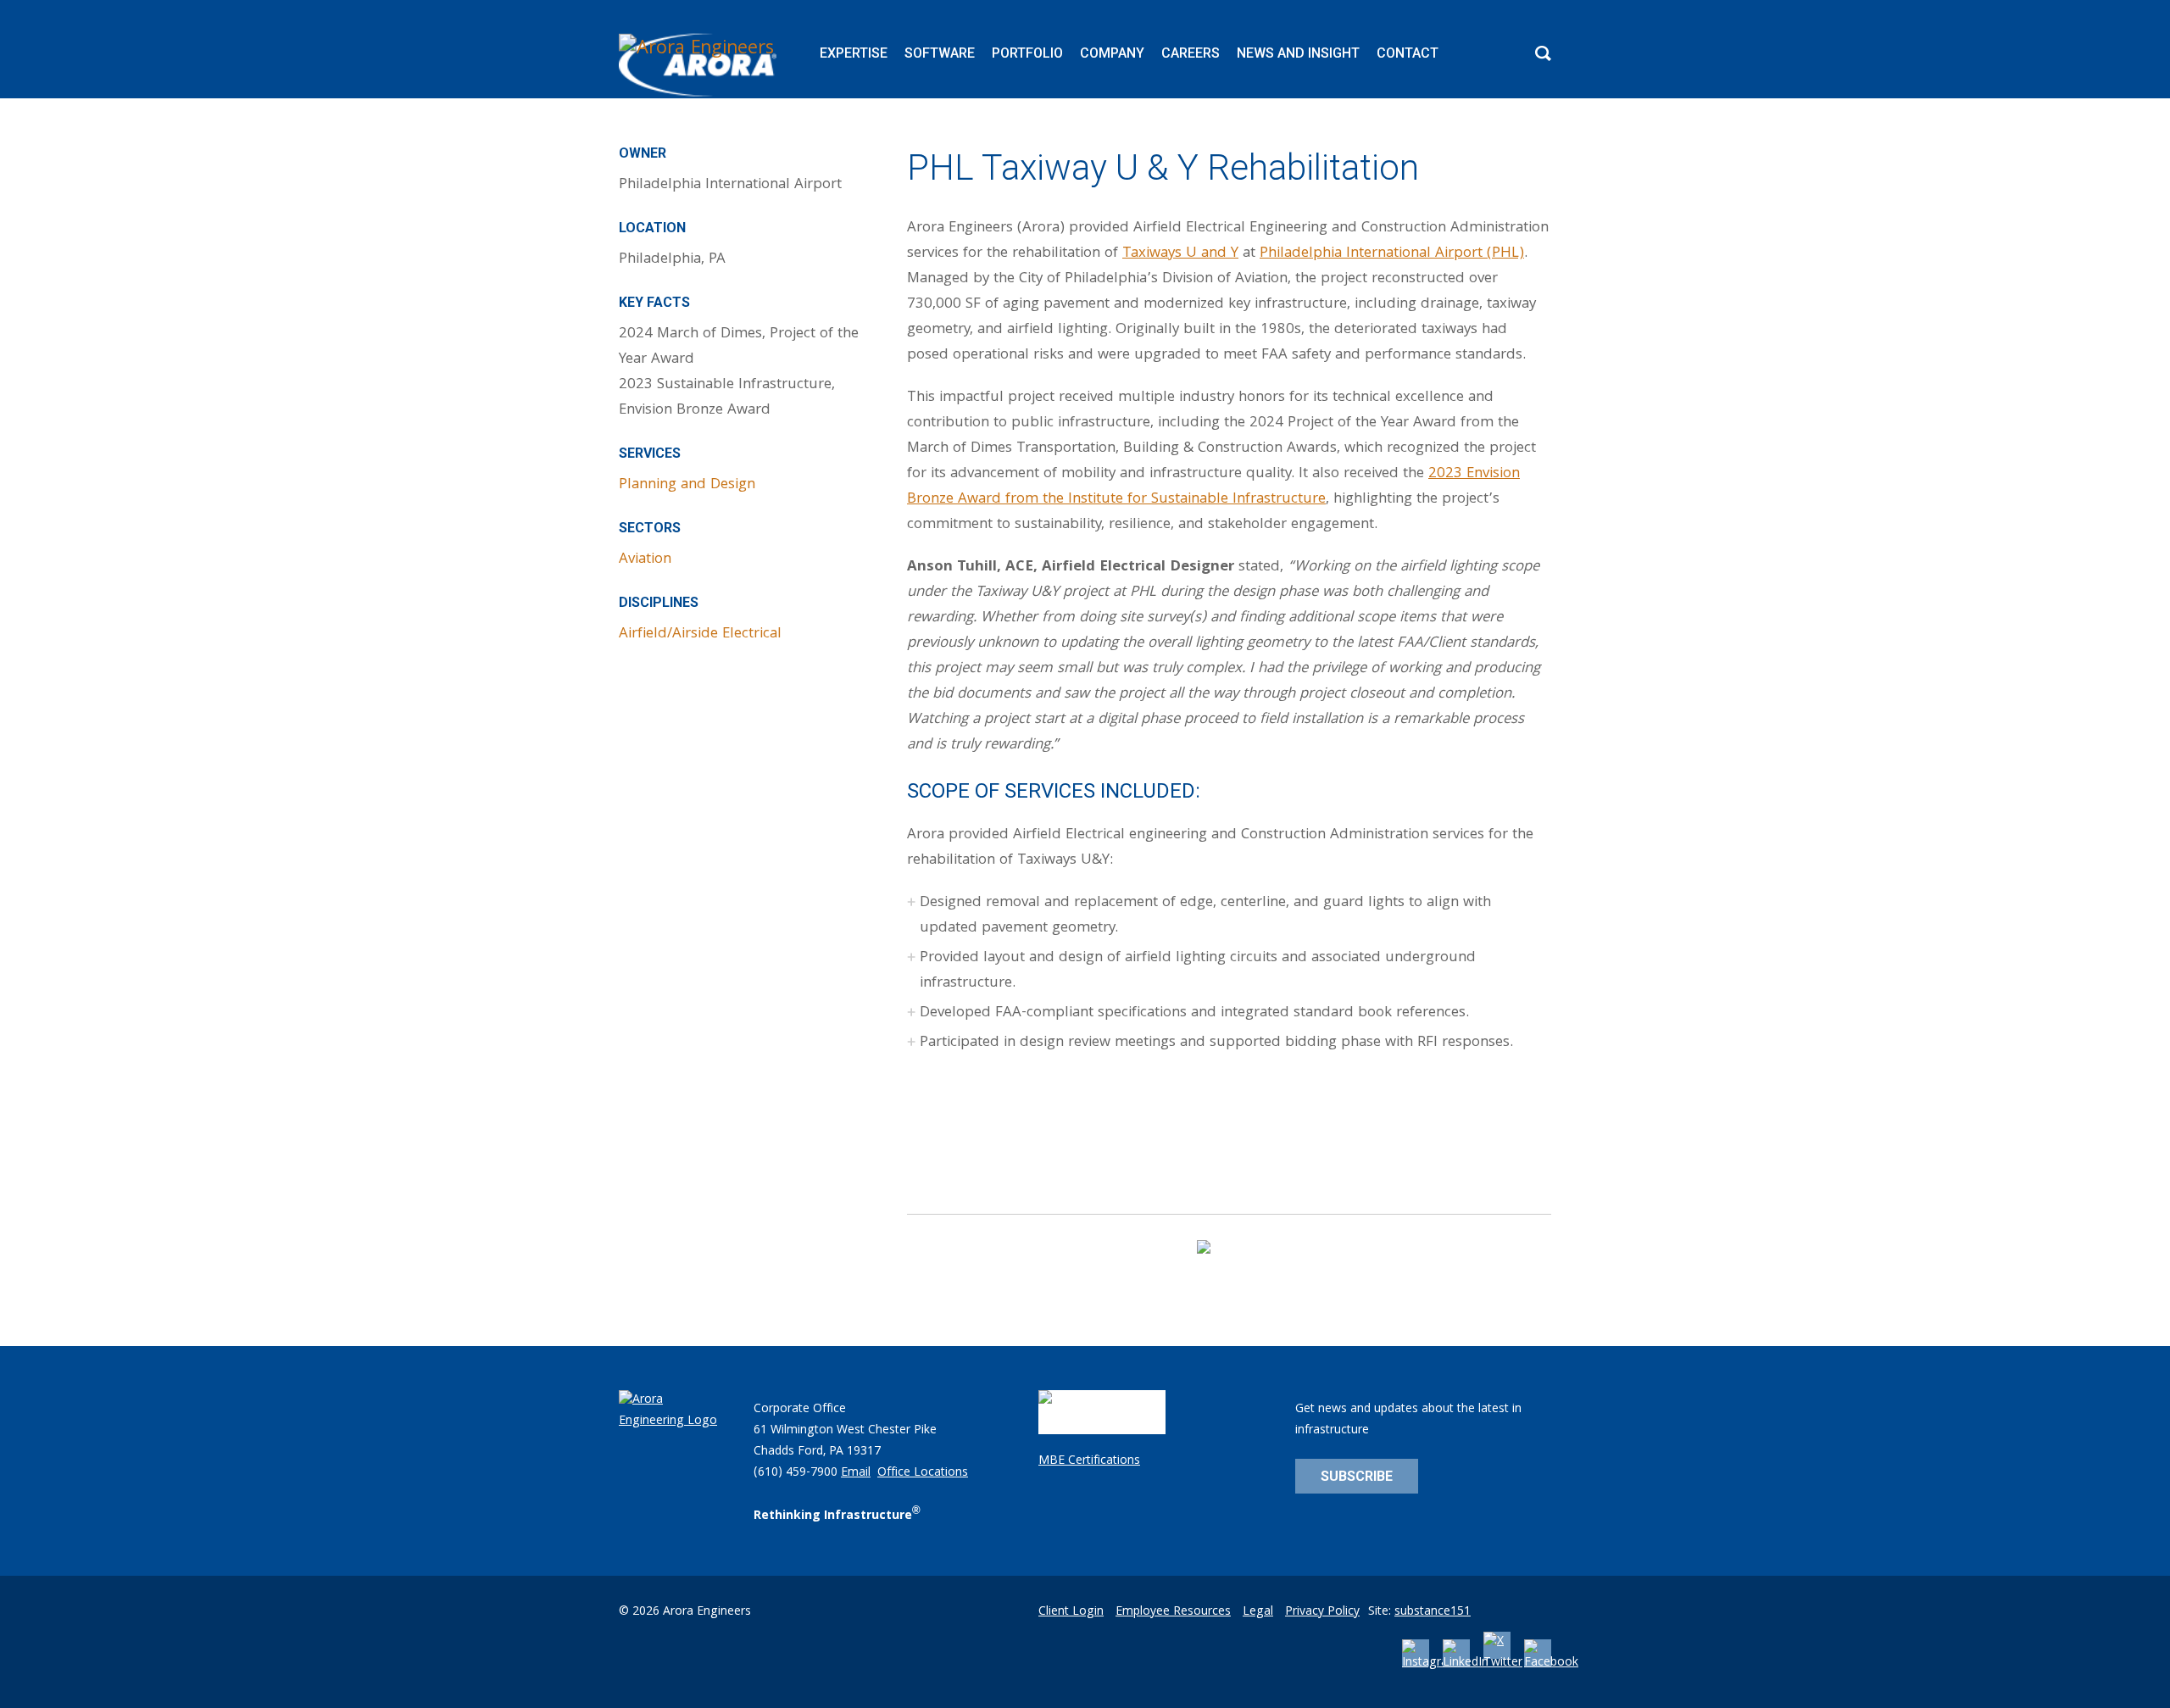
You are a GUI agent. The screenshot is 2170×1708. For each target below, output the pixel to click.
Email (856, 1473)
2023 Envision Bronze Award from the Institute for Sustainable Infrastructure (1213, 487)
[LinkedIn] (1466, 1663)
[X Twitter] (1503, 1663)
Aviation (645, 560)
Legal (1258, 1612)
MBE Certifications (1089, 1461)
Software (940, 53)
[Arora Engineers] (700, 65)
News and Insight (1298, 53)
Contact (1408, 53)
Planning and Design (687, 485)
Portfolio (1027, 53)
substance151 (1433, 1612)
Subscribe (1357, 1476)
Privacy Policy (1322, 1612)
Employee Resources (1173, 1612)
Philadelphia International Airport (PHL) (1392, 254)
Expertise (854, 53)
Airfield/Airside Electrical (700, 634)
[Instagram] (1430, 1663)
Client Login (1071, 1612)
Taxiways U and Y (1180, 254)
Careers (1191, 53)
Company (1112, 53)
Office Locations (923, 1473)
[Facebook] (1551, 1663)
